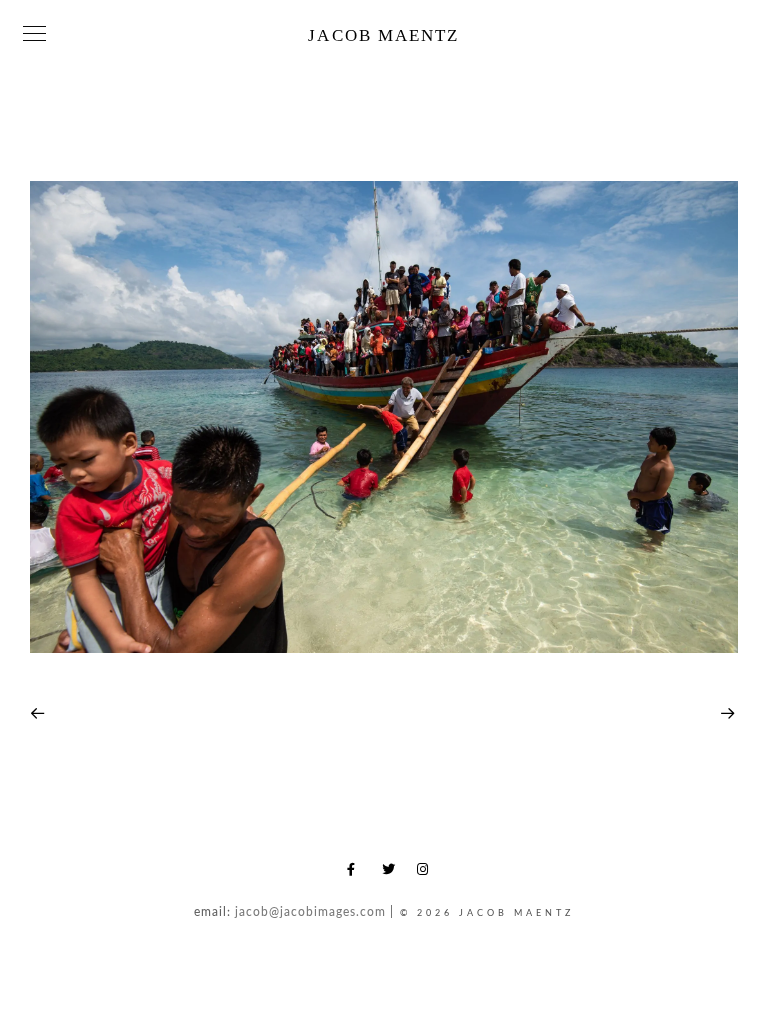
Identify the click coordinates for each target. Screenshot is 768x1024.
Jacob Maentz (383, 35)
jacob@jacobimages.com (310, 912)
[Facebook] (357, 873)
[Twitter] (392, 873)
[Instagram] (427, 873)
